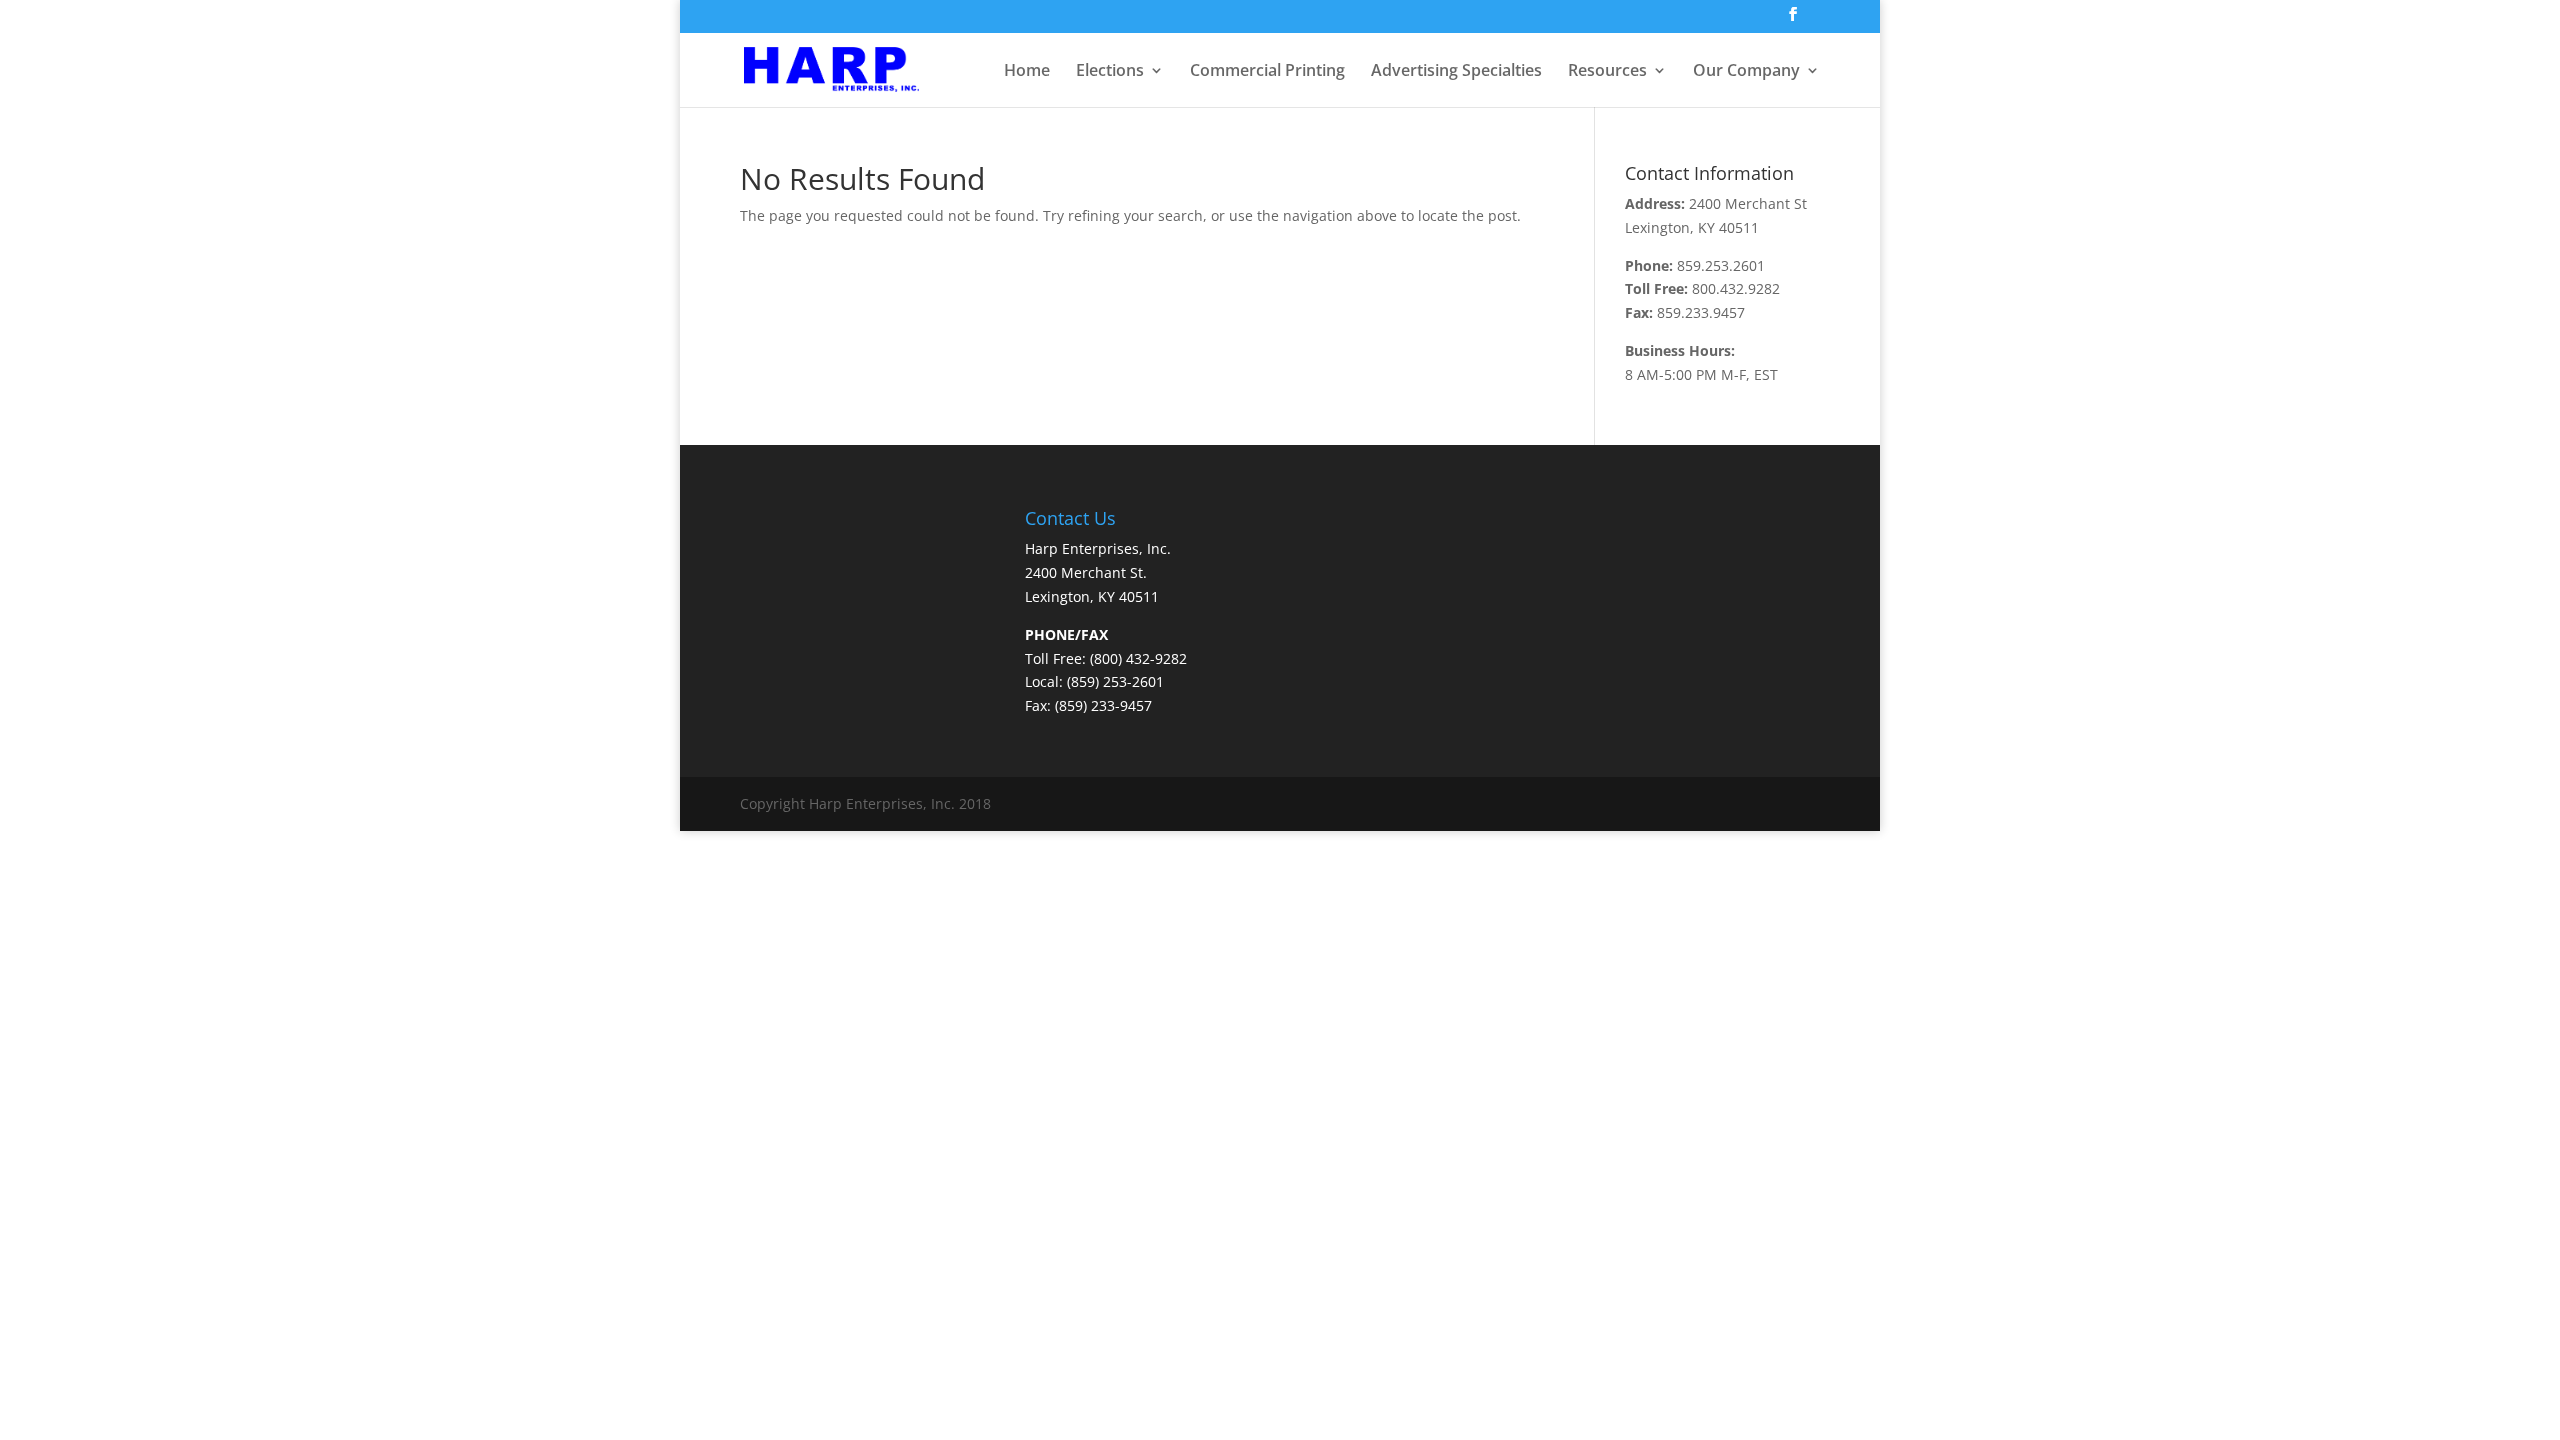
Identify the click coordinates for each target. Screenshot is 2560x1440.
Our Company (1746, 72)
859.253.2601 (1721, 265)
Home (1027, 72)
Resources (1607, 72)
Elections (1110, 72)
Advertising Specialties (1456, 72)
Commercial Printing (1267, 72)
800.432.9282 (1736, 288)
